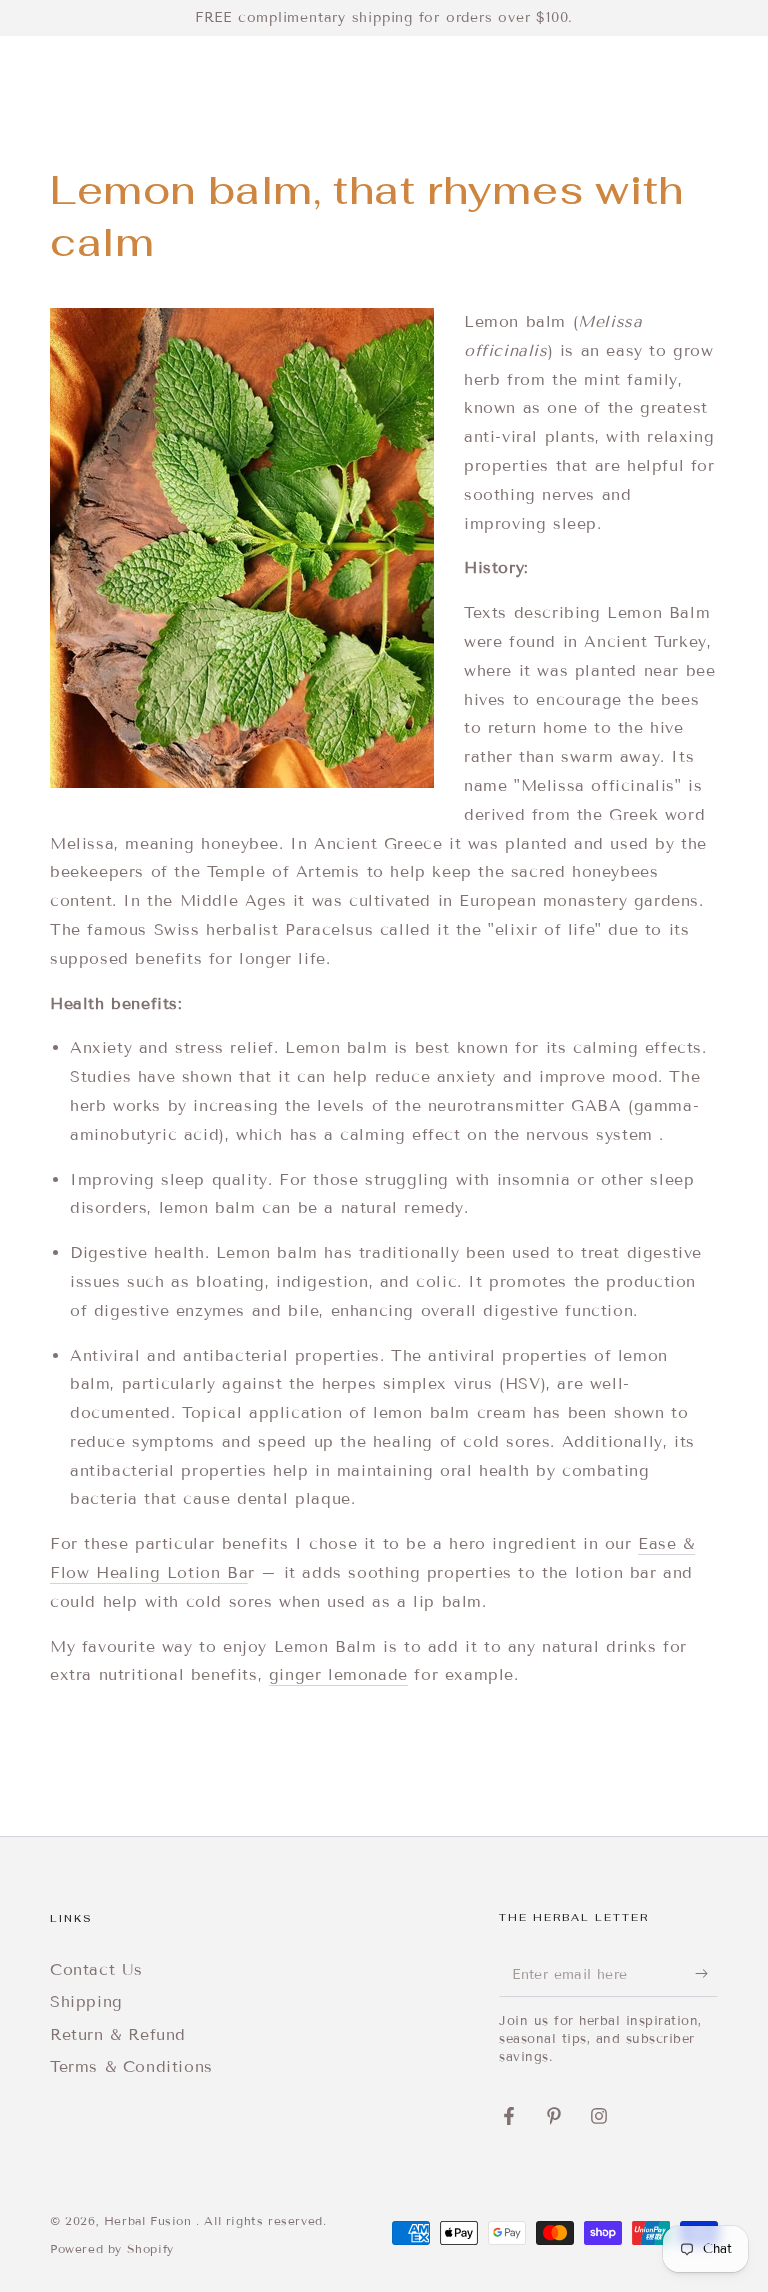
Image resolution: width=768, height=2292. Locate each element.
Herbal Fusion (150, 2220)
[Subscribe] (706, 1974)
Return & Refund (118, 2034)
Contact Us (96, 1969)
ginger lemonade (338, 1674)
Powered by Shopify (112, 2248)
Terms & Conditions (131, 2066)
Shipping (86, 2001)
